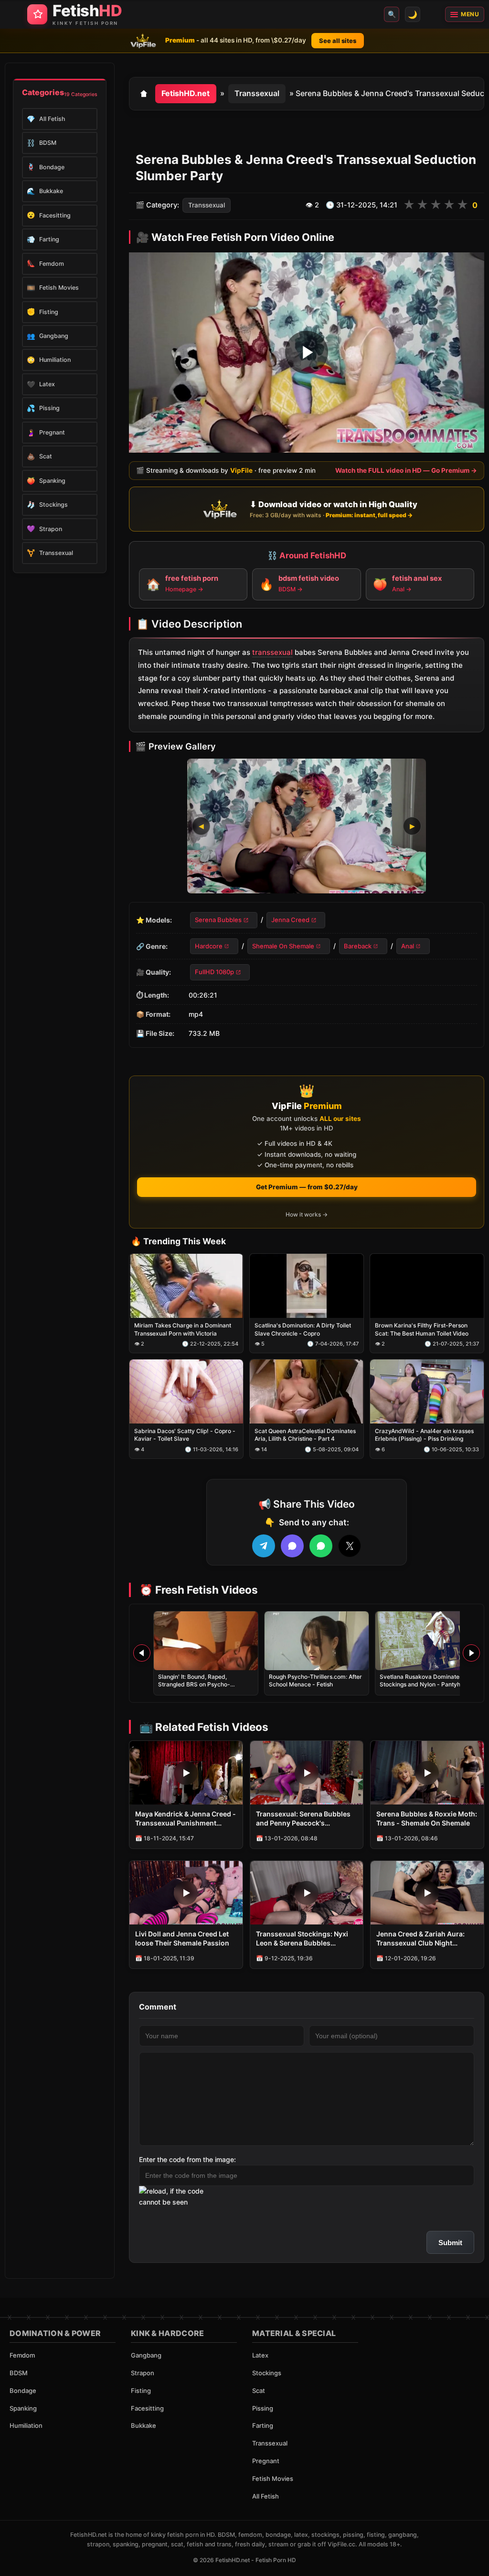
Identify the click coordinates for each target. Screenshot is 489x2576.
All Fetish (266, 2496)
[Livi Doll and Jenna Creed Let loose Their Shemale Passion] (186, 1893)
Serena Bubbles (218, 920)
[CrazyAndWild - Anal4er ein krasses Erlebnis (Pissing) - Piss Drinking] (427, 1392)
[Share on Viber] (292, 1546)
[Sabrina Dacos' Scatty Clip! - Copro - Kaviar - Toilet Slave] (186, 1392)
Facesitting (147, 2408)
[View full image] (307, 826)
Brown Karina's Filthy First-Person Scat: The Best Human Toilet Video (422, 1330)
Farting (263, 2425)
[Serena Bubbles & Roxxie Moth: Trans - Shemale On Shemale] (427, 1773)
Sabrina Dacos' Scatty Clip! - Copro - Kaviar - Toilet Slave (185, 1435)
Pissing (263, 2408)
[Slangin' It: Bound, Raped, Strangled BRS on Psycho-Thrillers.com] (206, 1641)
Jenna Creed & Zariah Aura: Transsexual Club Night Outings (420, 1939)
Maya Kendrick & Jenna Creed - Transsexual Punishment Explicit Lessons (186, 1819)
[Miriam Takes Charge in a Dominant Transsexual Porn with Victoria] (186, 1286)
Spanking (23, 2408)
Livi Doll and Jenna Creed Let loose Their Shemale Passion (182, 1938)
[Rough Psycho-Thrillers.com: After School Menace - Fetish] (317, 1641)
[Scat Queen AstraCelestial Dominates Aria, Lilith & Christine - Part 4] (307, 1392)
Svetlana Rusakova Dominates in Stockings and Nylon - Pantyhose (425, 1680)
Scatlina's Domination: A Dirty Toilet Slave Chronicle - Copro (303, 1330)
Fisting (141, 2391)
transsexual (272, 653)
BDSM (19, 2373)
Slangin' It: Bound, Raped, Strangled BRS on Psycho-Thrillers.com (194, 1684)
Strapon (143, 2373)
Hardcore (209, 946)
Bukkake (144, 2425)
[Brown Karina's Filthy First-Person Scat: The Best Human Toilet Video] (427, 1286)
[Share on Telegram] (264, 1546)
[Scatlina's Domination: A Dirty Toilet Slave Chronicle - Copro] (307, 1286)
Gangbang (146, 2355)
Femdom (22, 2355)
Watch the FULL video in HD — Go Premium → (406, 470)
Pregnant (266, 2461)
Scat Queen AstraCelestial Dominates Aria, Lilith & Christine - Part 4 (305, 1435)
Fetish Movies (273, 2478)
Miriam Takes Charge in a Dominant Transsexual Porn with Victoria (183, 1330)
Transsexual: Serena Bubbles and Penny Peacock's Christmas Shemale (303, 1819)
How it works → (307, 1214)
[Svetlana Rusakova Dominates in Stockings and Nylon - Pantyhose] (427, 1641)
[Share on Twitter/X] (350, 1546)
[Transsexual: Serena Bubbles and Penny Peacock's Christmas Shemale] (307, 1773)
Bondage (23, 2391)
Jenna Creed (290, 920)
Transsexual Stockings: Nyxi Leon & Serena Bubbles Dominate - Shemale (302, 1939)
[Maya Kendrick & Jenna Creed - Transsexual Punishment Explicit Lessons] (186, 1773)
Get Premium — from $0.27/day (307, 1187)
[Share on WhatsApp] (321, 1546)
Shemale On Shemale (283, 946)
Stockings (267, 2373)
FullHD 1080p (214, 972)
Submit (450, 2243)
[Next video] (471, 1653)
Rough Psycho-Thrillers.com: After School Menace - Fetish (315, 1680)
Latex (260, 2355)
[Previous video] (142, 1653)
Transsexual (257, 93)
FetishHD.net (186, 93)
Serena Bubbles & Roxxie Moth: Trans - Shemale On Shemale (427, 1818)
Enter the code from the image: (187, 2159)
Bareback (358, 946)
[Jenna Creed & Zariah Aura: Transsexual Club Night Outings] (427, 1893)
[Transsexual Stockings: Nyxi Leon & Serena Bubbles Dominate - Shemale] (307, 1893)
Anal (408, 946)
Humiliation (26, 2425)
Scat (259, 2391)
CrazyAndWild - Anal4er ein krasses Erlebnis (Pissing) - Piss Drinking (424, 1435)
